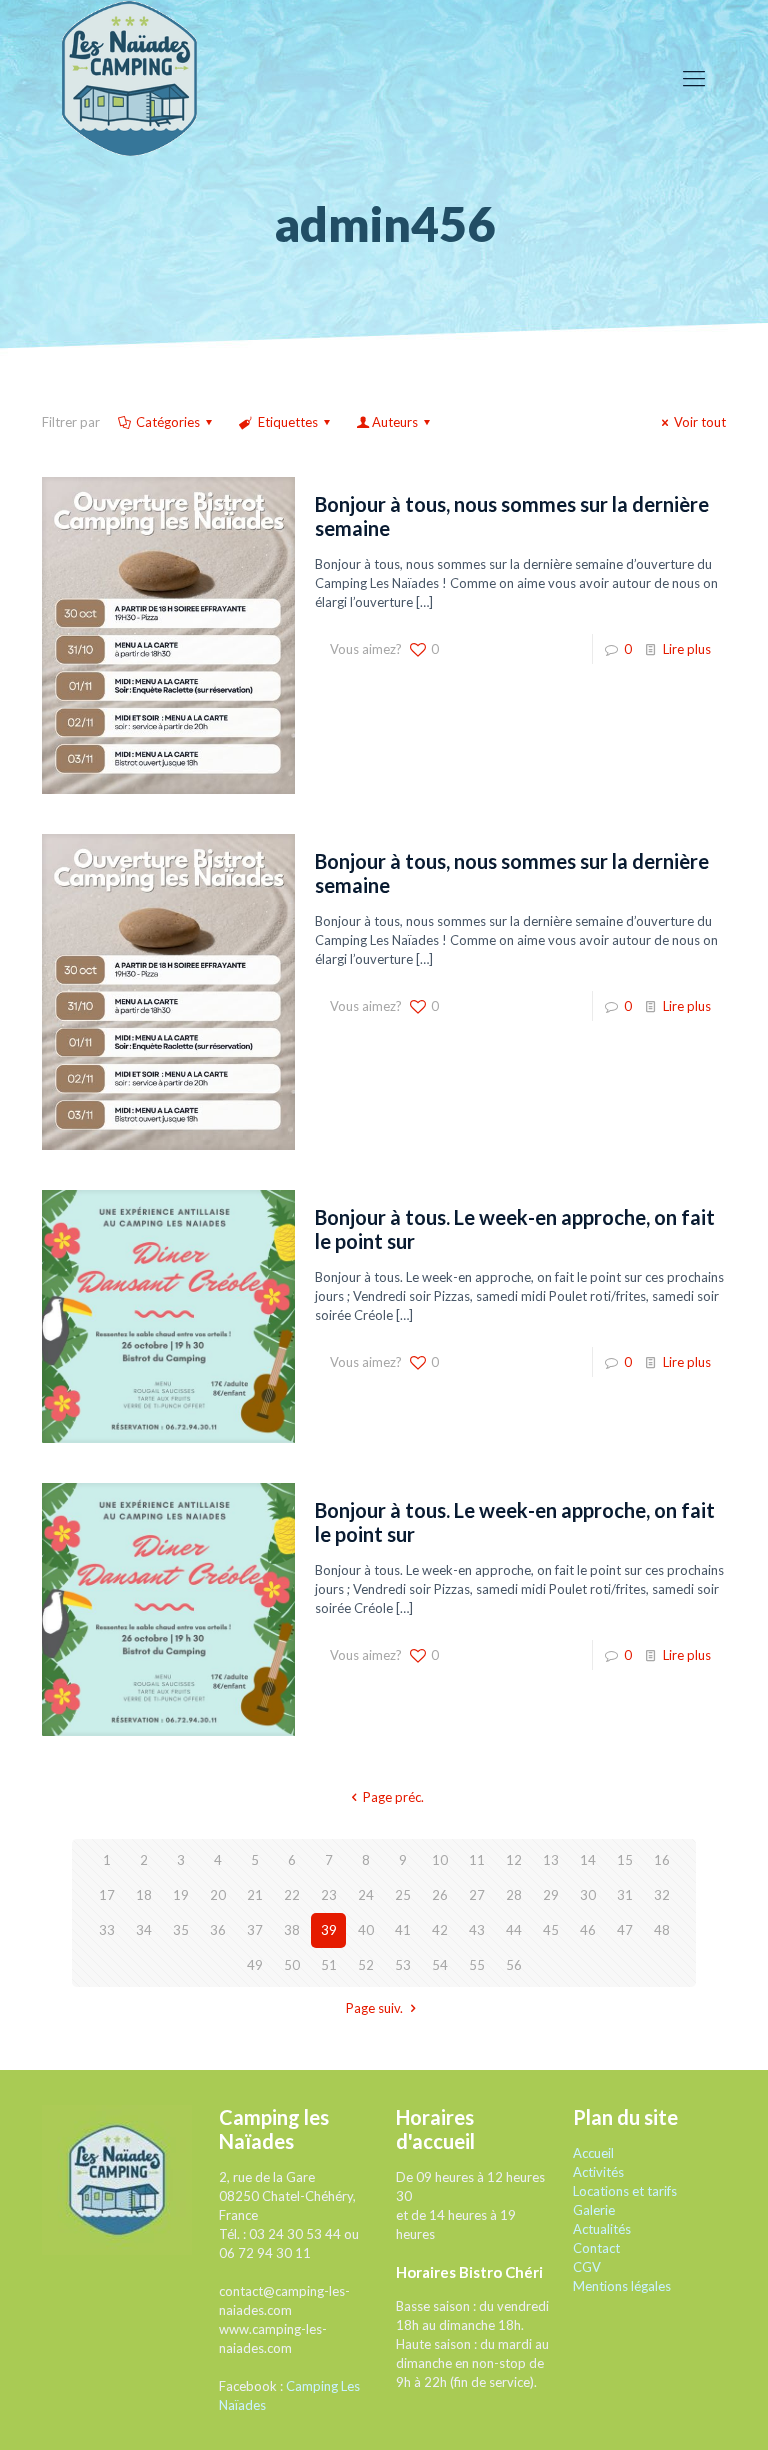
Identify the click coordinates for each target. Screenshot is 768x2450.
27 (477, 1895)
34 (144, 1930)
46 (588, 1930)
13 (551, 1860)
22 (292, 1895)
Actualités (602, 2229)
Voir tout (700, 422)
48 (662, 1930)
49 (255, 1965)
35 (181, 1930)
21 (255, 1895)
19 (181, 1895)
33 (107, 1930)
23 (329, 1895)
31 (625, 1895)
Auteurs (395, 422)
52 (366, 1965)
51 (329, 1965)
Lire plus (687, 649)
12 (514, 1860)
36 (218, 1930)
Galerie (594, 2210)
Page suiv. (374, 2008)
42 (440, 1930)
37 (255, 1930)
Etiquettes (288, 422)
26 (440, 1895)
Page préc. (393, 1797)
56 (514, 1965)
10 (440, 1860)
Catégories (168, 422)
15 (625, 1860)
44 (514, 1930)
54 (440, 1965)
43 (477, 1930)
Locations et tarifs (625, 2191)
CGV (587, 2267)
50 (292, 1965)
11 (477, 1860)
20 (218, 1895)
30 (588, 1895)
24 (366, 1895)
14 (588, 1860)
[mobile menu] (694, 78)
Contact (596, 2248)
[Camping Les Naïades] (129, 77)
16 (662, 1860)
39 (329, 1930)
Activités (598, 2172)
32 (662, 1895)
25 (403, 1895)
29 (551, 1895)
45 (551, 1930)
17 (107, 1895)
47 (625, 1930)
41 (403, 1930)
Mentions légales (622, 2286)
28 (514, 1895)
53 (403, 1965)
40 (366, 1930)
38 (292, 1930)
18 (144, 1895)
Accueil (593, 2153)
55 (477, 1965)
